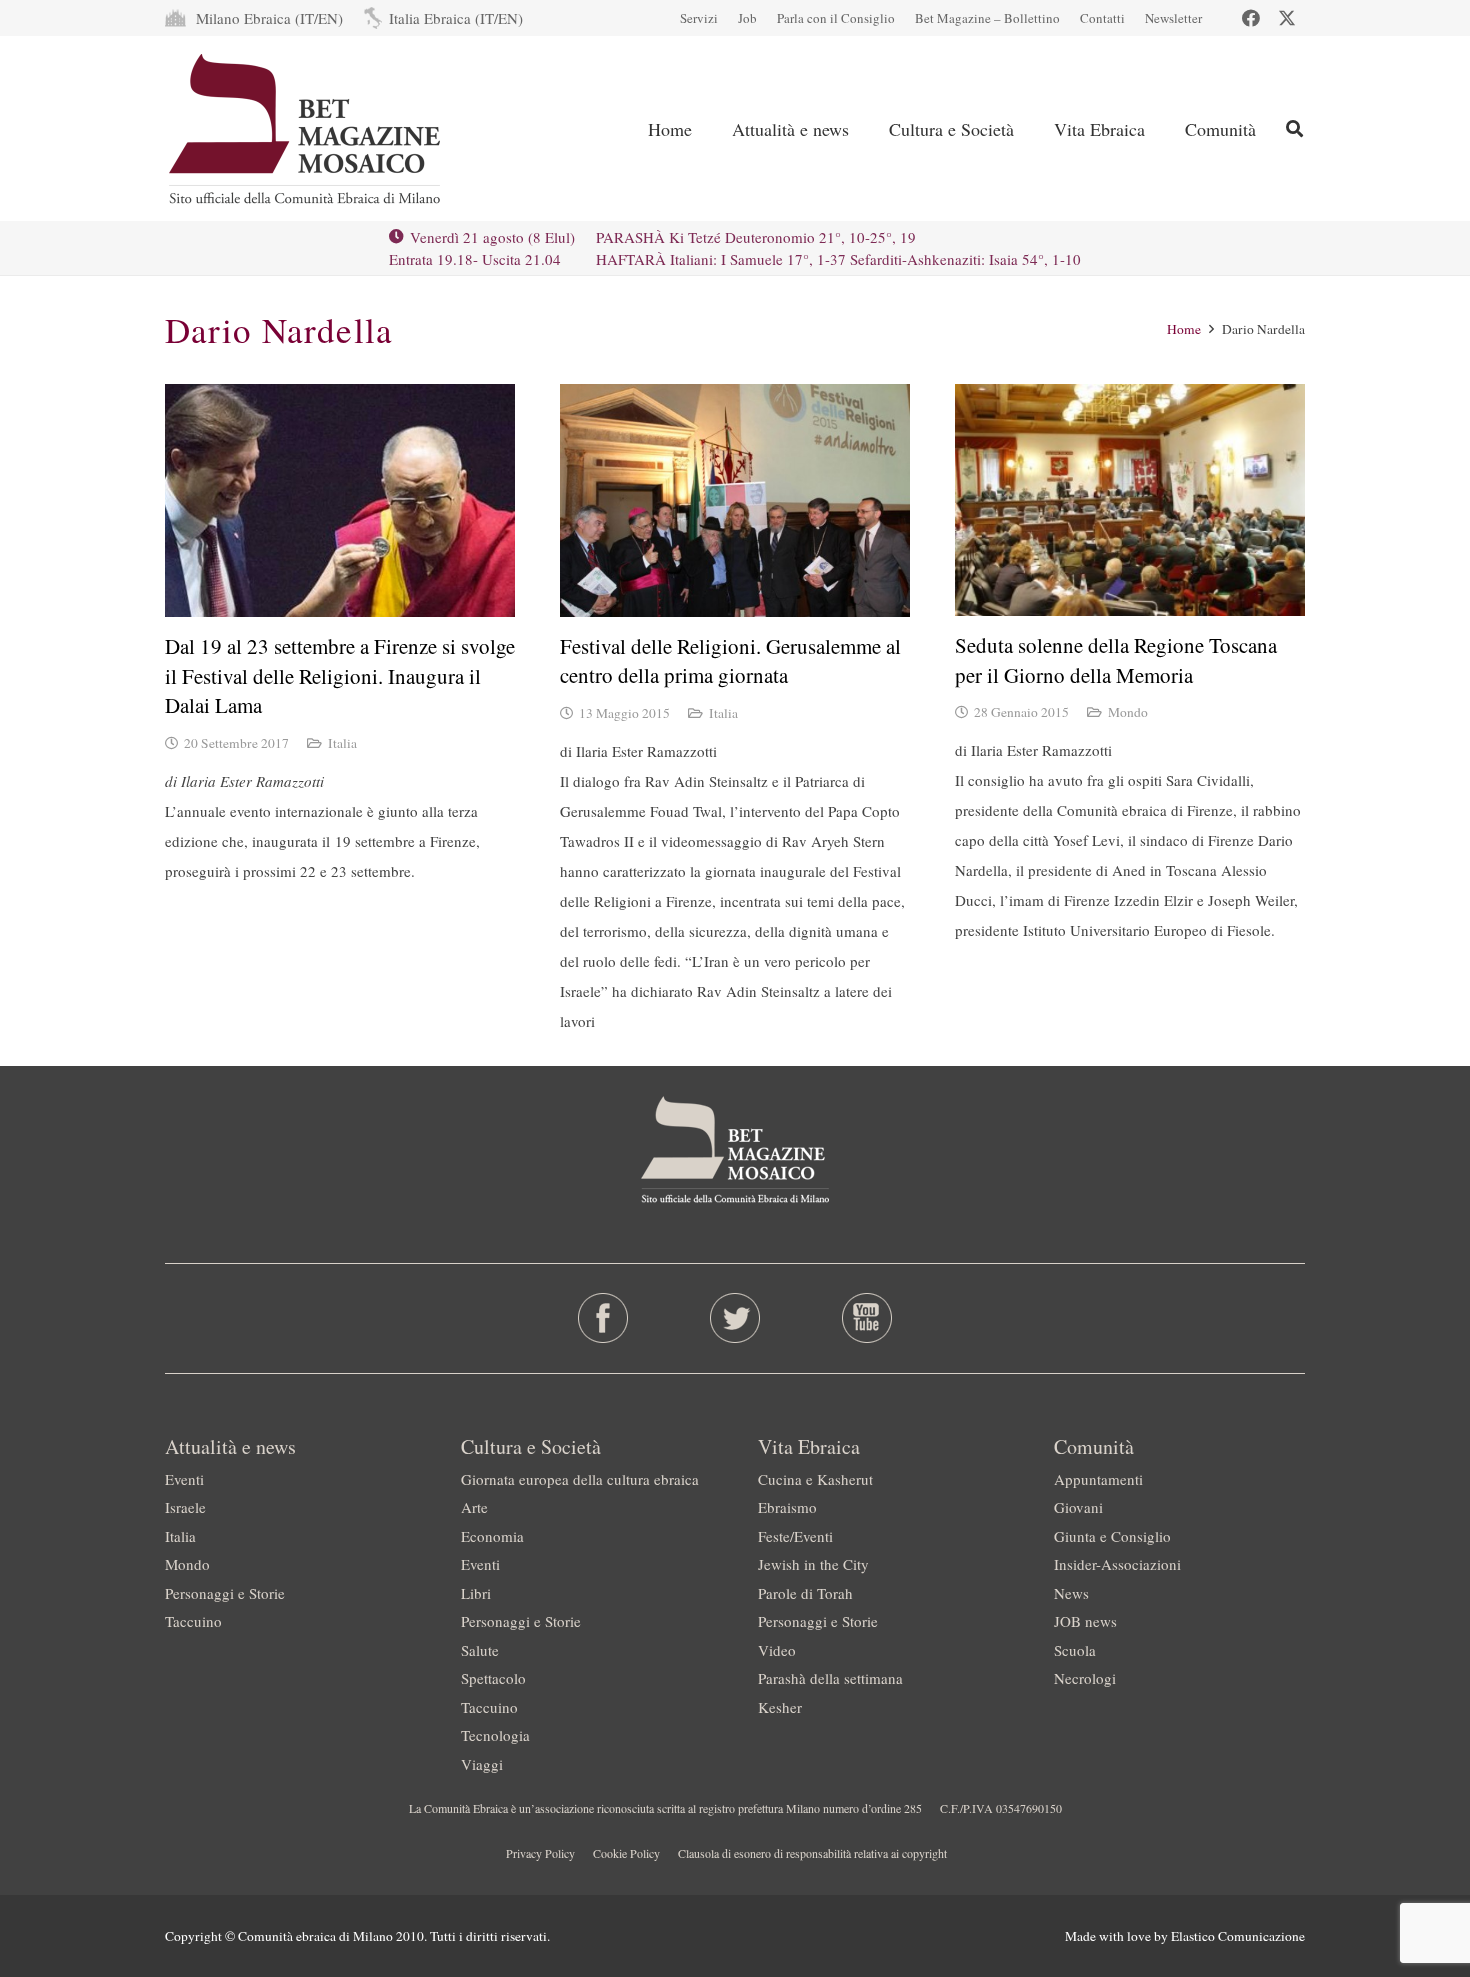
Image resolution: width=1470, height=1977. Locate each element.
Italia (342, 743)
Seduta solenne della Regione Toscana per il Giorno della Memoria (1116, 659)
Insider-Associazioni (1117, 1564)
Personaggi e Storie (225, 1593)
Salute (480, 1650)
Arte (474, 1507)
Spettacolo (493, 1678)
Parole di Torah (805, 1593)
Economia (492, 1536)
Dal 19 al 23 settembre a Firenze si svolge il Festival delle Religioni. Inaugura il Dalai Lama (340, 675)
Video (777, 1650)
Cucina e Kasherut (815, 1479)
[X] (1287, 18)
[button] (1294, 128)
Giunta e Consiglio (1112, 1536)
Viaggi (482, 1764)
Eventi (184, 1479)
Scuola (1075, 1650)
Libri (476, 1593)
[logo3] (306, 129)
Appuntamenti (1098, 1479)
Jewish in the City (813, 1564)
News (1071, 1593)
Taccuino (193, 1621)
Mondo (1128, 712)
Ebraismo (787, 1507)
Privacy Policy (540, 1853)
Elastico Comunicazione (1238, 1936)
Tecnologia (495, 1735)
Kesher (780, 1707)
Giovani (1078, 1507)
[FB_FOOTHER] (603, 1318)
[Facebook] (1251, 18)
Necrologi (1085, 1678)
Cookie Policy (626, 1853)
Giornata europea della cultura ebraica (580, 1479)
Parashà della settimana (830, 1678)
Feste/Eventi (795, 1536)
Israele (185, 1507)
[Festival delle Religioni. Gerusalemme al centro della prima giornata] (735, 500)
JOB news (1085, 1621)
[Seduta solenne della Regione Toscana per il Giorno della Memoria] (1130, 500)
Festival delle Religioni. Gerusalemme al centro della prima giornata (730, 660)
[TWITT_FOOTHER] (735, 1318)
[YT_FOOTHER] (866, 1318)
